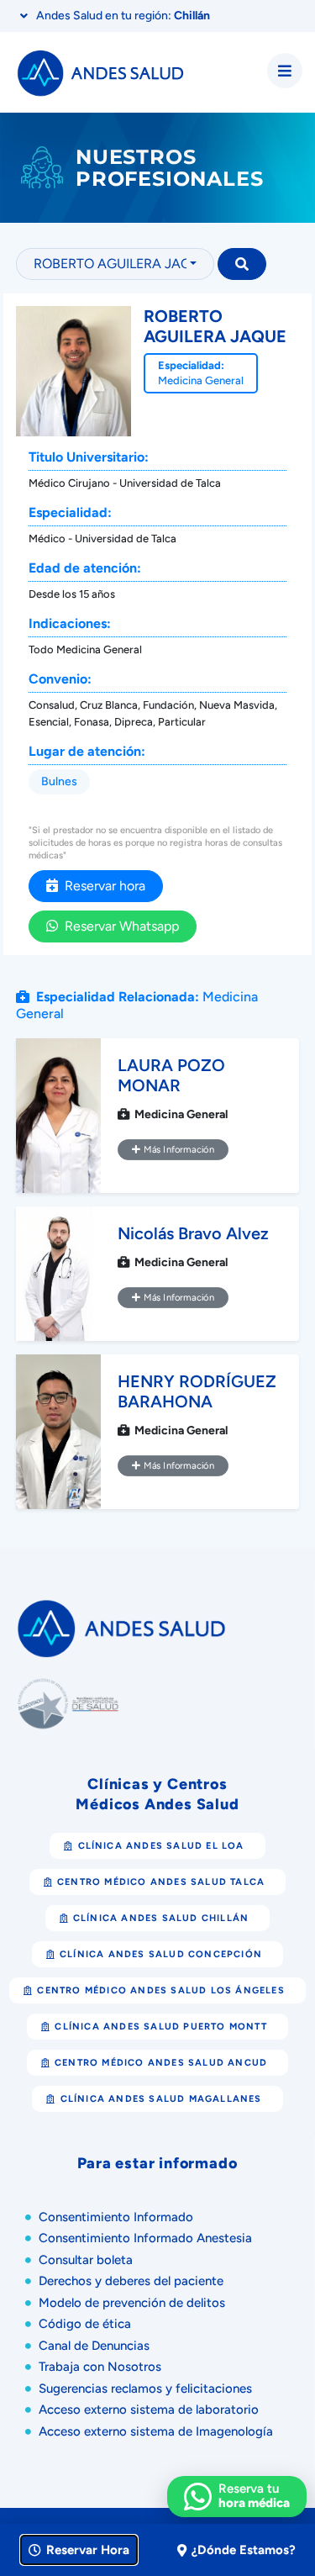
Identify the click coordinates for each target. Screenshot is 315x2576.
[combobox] (115, 264)
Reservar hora (102, 886)
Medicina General (201, 380)
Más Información (177, 1149)
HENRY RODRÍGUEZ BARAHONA (197, 1391)
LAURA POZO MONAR (171, 1075)
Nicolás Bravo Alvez (193, 1233)
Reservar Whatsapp (118, 926)
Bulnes (59, 781)
